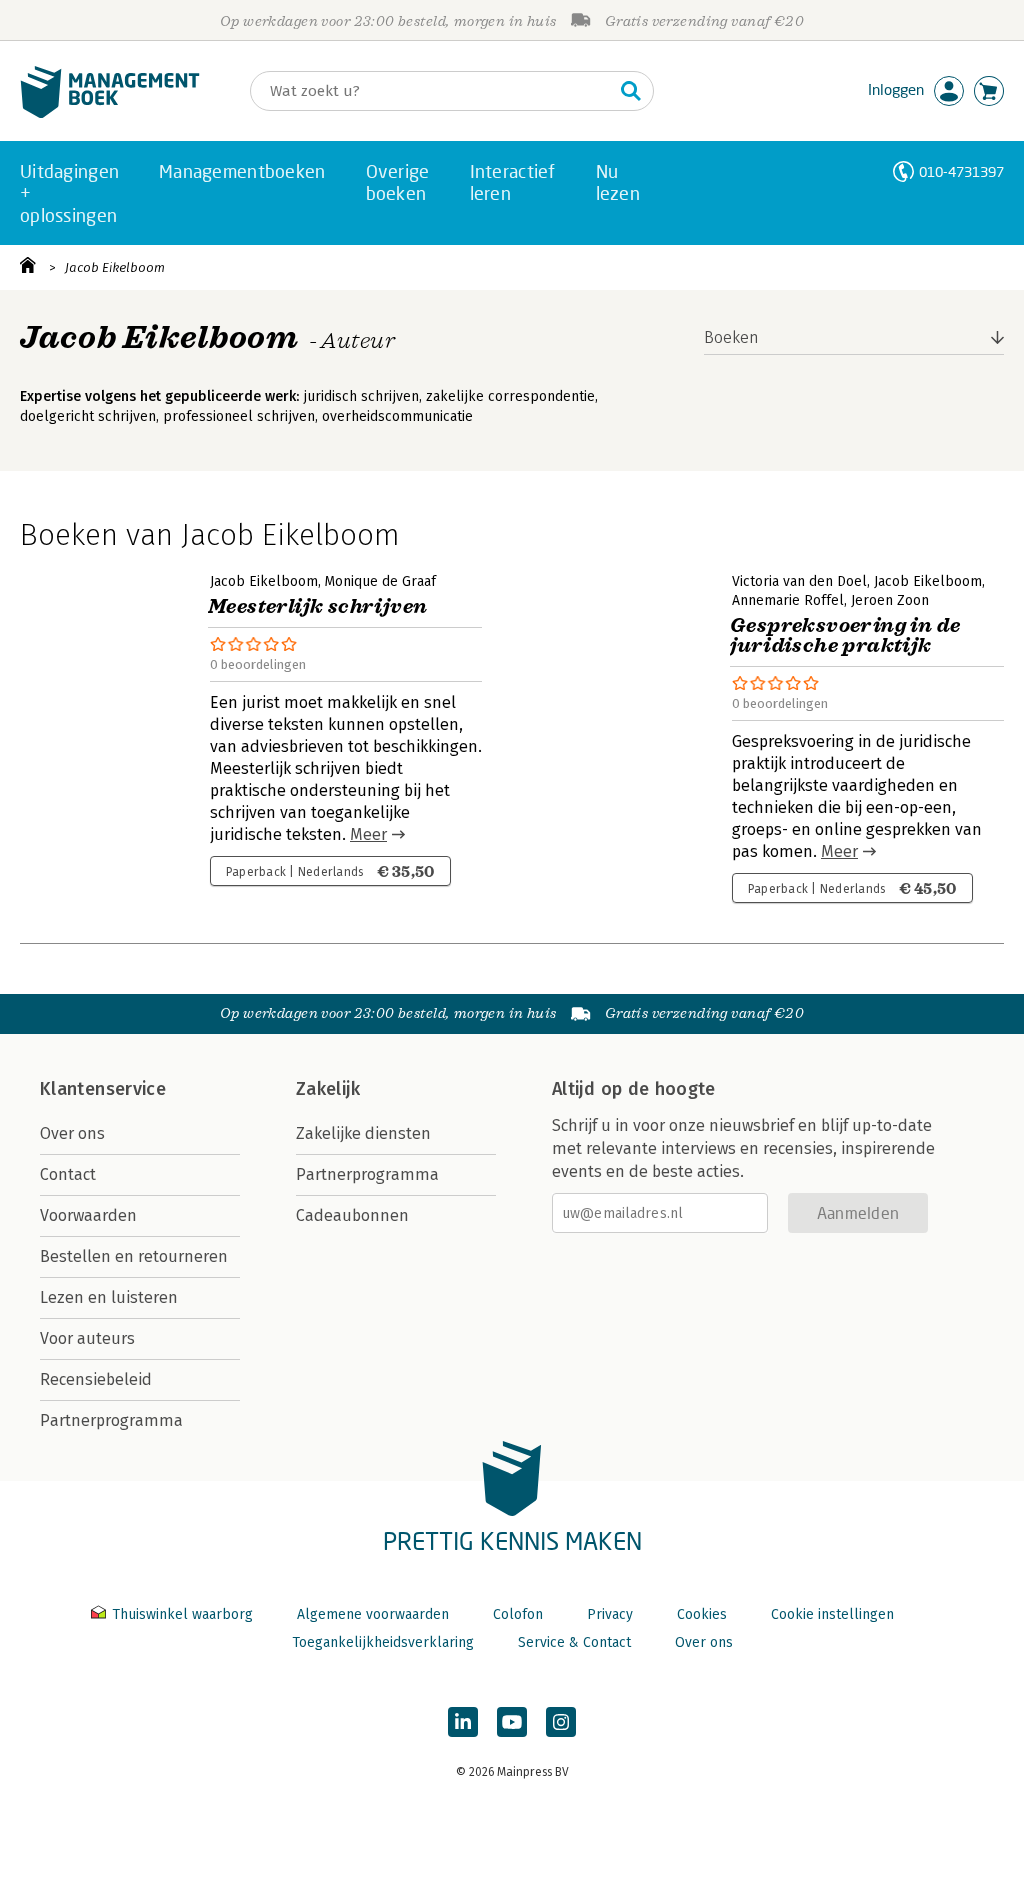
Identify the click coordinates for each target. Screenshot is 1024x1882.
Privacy (610, 1614)
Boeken (731, 337)
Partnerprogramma (111, 1420)
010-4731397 (961, 171)
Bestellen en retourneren (134, 1256)
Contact (68, 1174)
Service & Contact (574, 1642)
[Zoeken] (631, 91)
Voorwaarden (88, 1215)
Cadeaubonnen (352, 1215)
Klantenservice (103, 1089)
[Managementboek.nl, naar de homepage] (110, 113)
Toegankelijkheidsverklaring (383, 1642)
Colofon (518, 1614)
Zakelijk (328, 1089)
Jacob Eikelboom (115, 267)
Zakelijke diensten (363, 1133)
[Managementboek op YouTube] (512, 1722)
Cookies (702, 1614)
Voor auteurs (87, 1338)
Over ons (72, 1133)
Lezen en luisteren (109, 1297)
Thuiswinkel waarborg (182, 1614)
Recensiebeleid (96, 1379)
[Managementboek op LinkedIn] (463, 1722)
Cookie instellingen (832, 1614)
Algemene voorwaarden (373, 1614)
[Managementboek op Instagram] (561, 1722)
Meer (368, 834)
